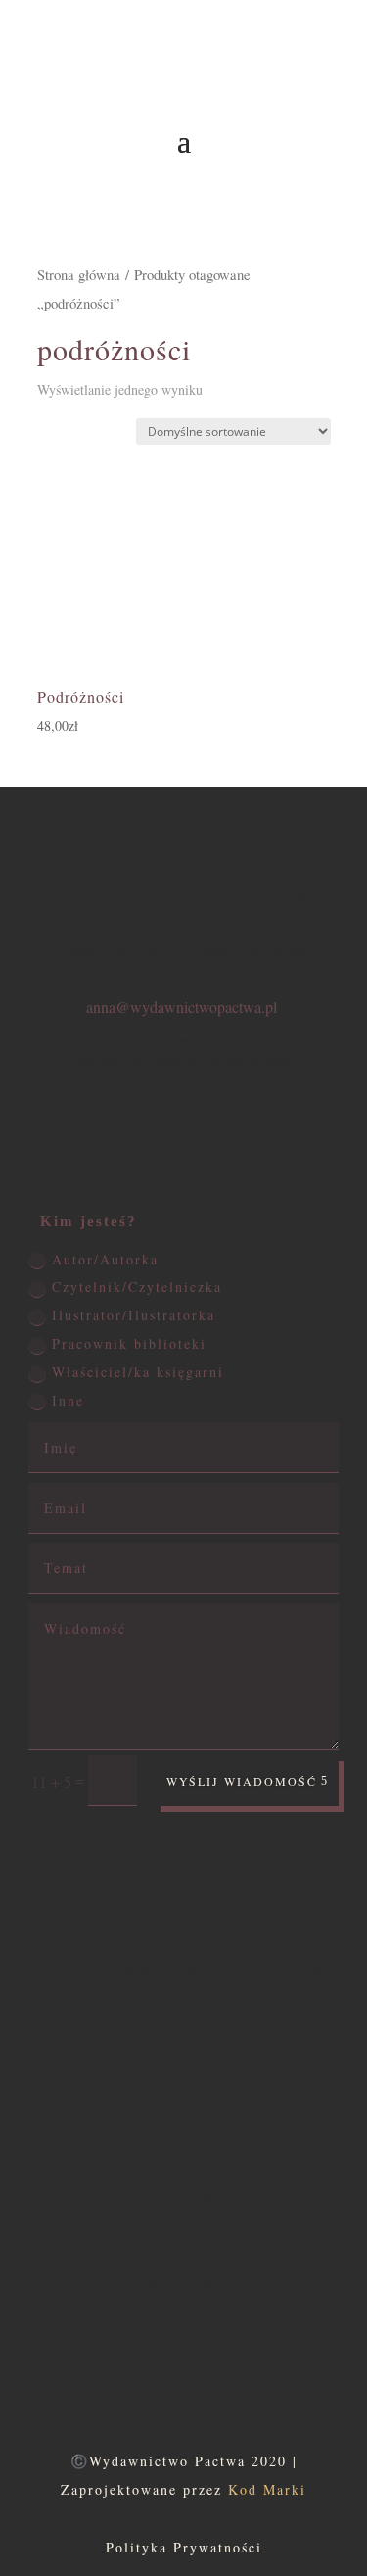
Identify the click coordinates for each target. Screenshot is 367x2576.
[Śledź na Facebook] (327, 223)
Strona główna (79, 274)
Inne (68, 1400)
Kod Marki (267, 2489)
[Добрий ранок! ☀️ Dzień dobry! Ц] (264, 2072)
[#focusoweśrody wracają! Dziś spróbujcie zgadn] (50, 2072)
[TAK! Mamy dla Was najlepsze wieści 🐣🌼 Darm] (317, 2072)
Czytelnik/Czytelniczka (137, 1287)
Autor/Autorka (105, 1259)
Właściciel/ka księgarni (138, 1372)
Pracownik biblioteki (129, 1343)
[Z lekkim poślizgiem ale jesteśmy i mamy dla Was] (157, 2072)
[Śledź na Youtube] (327, 298)
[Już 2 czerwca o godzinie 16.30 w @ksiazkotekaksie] (210, 2072)
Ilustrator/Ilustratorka (134, 1315)
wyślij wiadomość (242, 1781)
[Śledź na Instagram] (327, 262)
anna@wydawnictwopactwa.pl (182, 1006)
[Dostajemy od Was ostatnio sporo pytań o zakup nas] (103, 2072)
